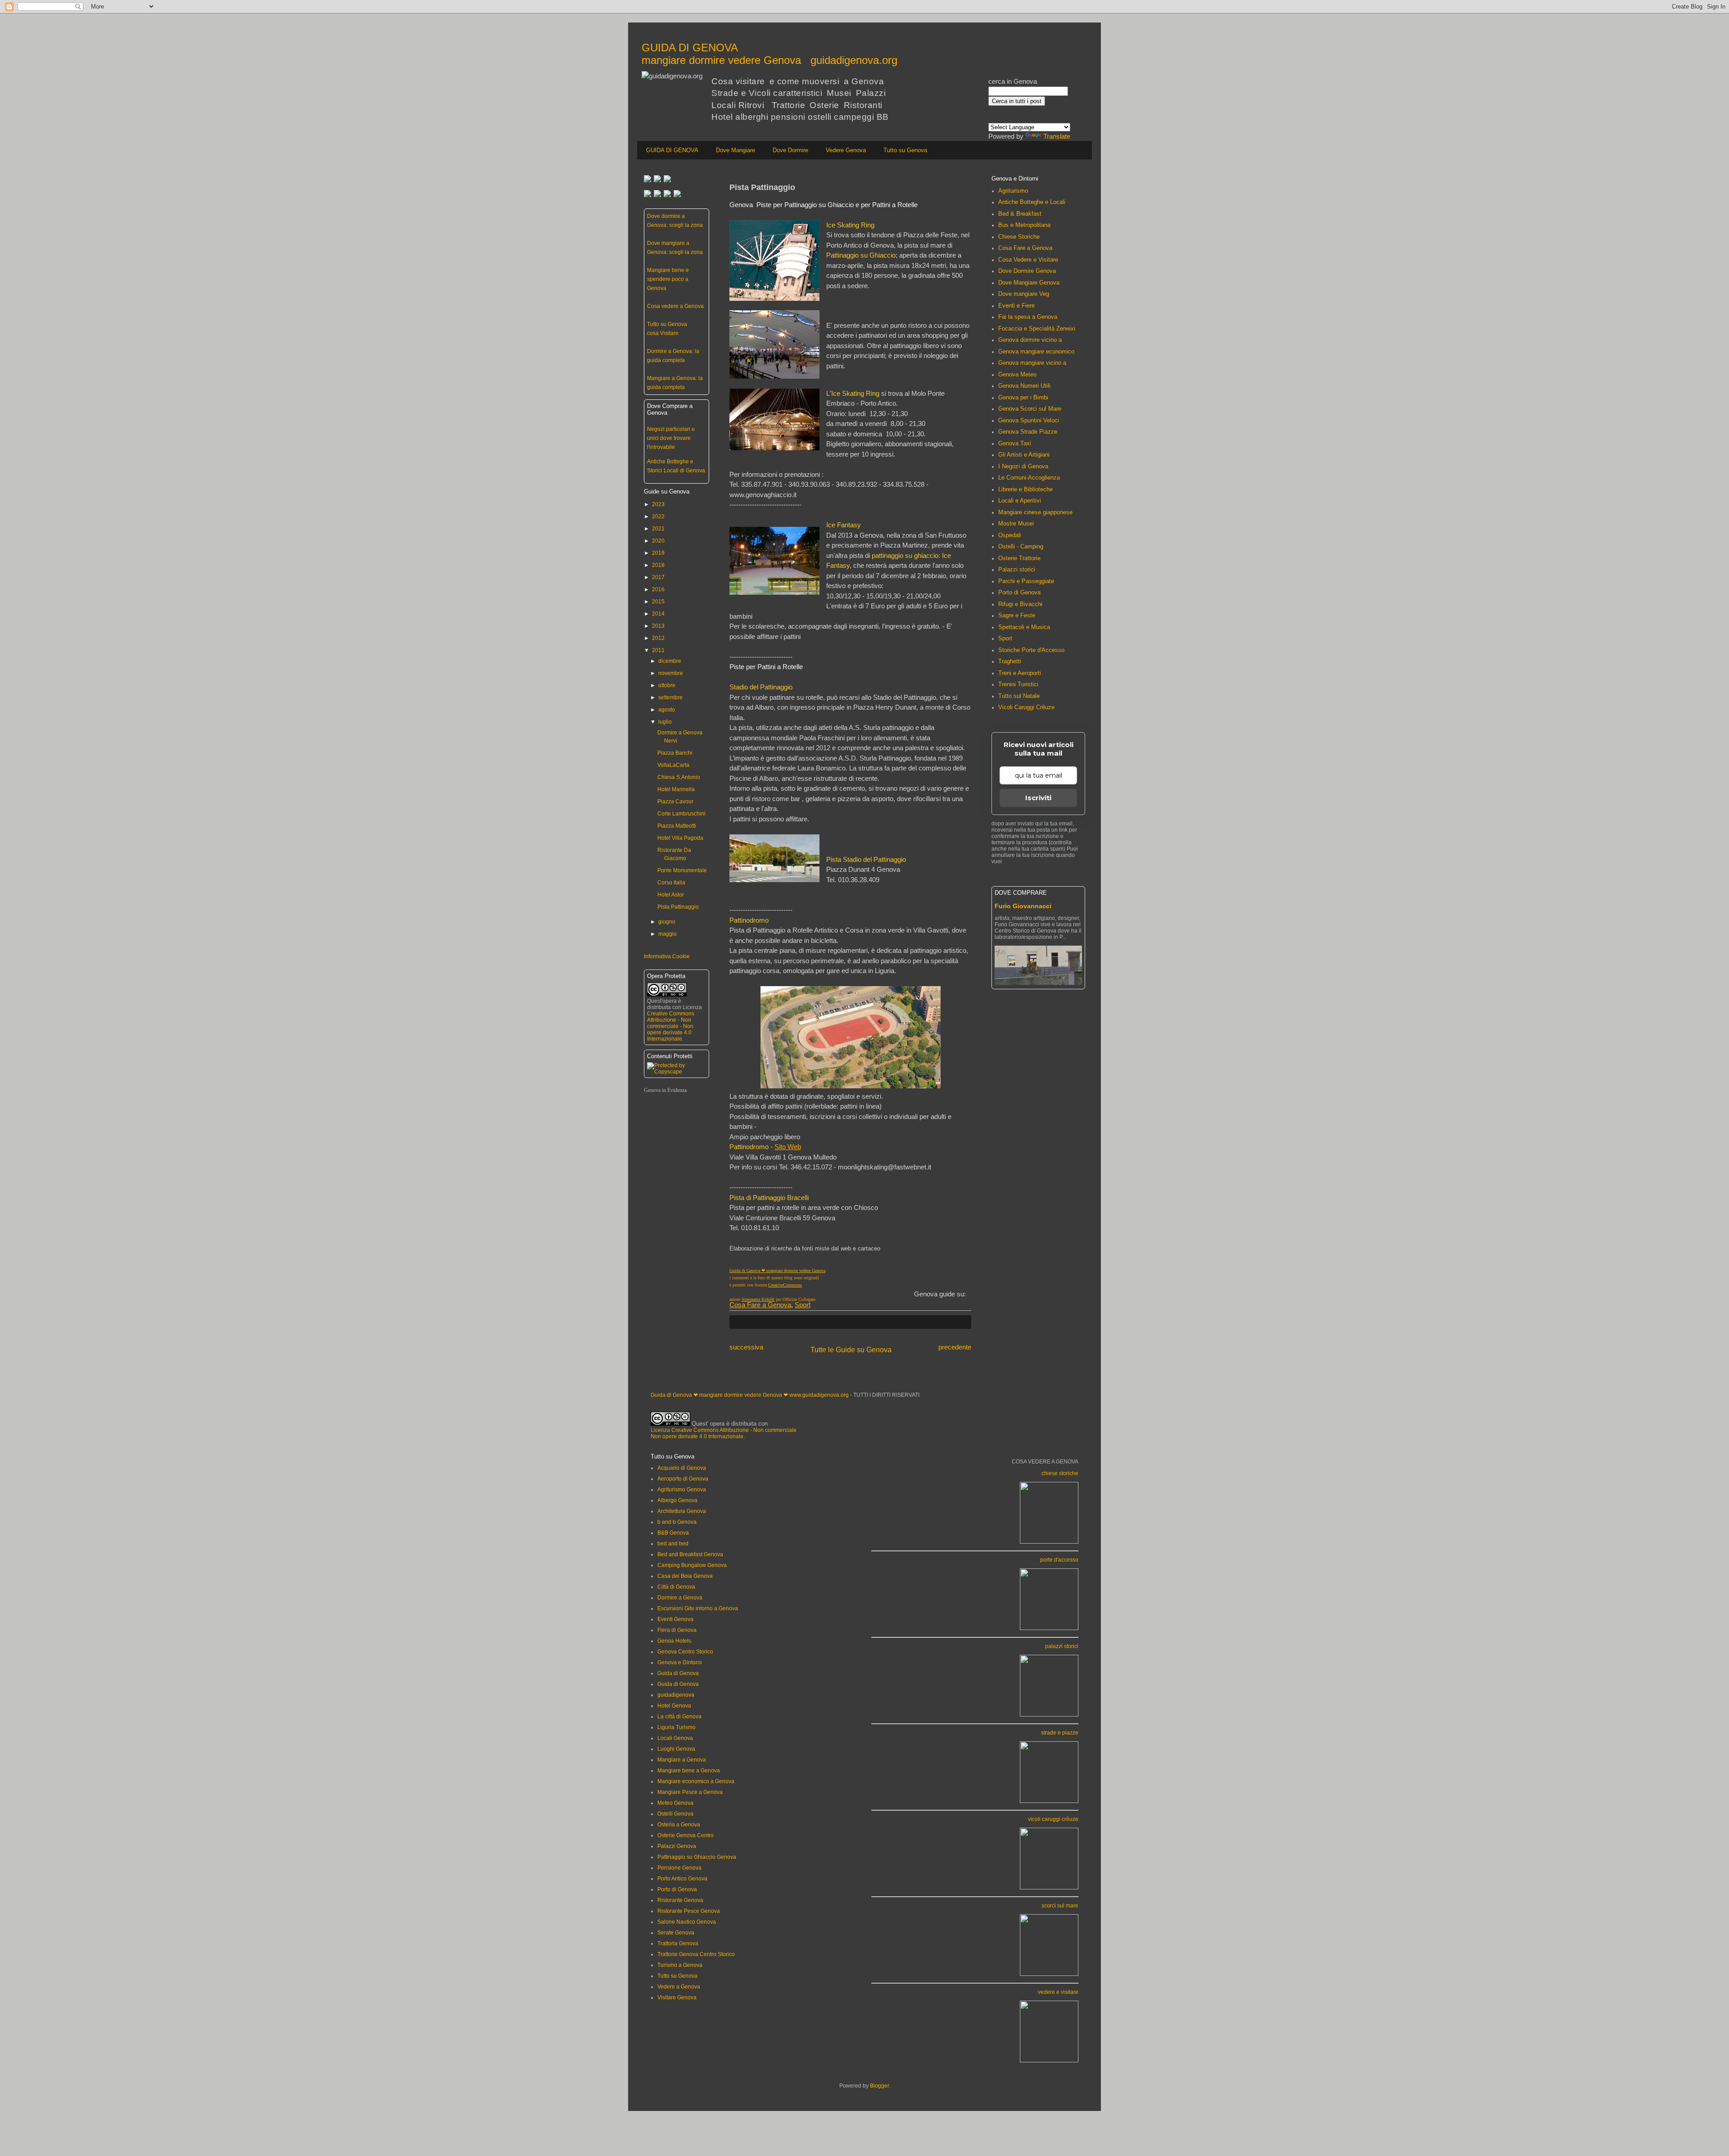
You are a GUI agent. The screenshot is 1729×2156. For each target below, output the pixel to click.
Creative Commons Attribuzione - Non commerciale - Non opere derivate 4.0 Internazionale (671, 1026)
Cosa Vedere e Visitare (1028, 260)
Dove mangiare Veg (1024, 294)
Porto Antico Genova (682, 1879)
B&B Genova (673, 1533)
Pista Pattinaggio (678, 907)
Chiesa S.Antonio (679, 777)
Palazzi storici (1017, 569)
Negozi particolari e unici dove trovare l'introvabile (671, 438)
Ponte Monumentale (682, 870)
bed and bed (673, 1544)
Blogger (879, 2086)
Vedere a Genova (679, 1987)
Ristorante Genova (680, 1900)
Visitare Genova (677, 1997)
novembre (671, 673)
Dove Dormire (790, 150)
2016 (658, 589)
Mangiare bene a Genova (689, 1771)
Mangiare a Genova (682, 1760)
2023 (658, 504)
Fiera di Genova (677, 1630)
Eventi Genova (675, 1619)
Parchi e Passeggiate (1026, 581)
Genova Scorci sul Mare (1030, 409)
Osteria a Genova (679, 1825)
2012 (658, 638)
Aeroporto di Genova (683, 1479)
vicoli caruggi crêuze (1053, 1819)
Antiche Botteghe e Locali (1032, 202)
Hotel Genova (674, 1706)
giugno (667, 922)
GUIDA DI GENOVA (672, 150)
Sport (803, 1305)
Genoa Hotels (674, 1641)
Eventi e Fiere (1016, 306)
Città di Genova (676, 1587)
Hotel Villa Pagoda (680, 838)
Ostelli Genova (675, 1814)
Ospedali (1010, 535)
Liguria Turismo (677, 1727)
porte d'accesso (1059, 1560)
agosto (667, 710)
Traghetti (1010, 661)
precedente (955, 1347)
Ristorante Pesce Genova (689, 1911)
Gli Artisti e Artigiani (1024, 455)
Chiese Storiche (1019, 237)
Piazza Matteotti (677, 826)
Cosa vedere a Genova (675, 306)
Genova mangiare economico (1036, 351)
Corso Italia (671, 883)
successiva (746, 1347)
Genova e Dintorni (680, 1662)
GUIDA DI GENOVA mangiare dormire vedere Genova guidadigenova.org (769, 54)
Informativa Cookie (667, 956)
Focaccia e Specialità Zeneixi (1037, 328)
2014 (658, 614)
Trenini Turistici (1018, 684)
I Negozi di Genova (1023, 466)
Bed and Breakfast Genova (690, 1554)
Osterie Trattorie (1019, 558)
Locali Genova (675, 1738)
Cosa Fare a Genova (760, 1305)
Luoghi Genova (676, 1749)
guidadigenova (676, 1695)
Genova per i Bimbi (1023, 397)
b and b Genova (677, 1522)
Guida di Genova (678, 1673)
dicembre (670, 661)
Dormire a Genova (680, 1598)
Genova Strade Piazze (1028, 432)
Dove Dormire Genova (1027, 271)
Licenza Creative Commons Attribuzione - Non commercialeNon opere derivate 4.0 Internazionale (724, 1433)
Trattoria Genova (678, 1943)
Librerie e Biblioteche (1025, 489)
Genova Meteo (1017, 374)
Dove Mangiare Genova (1029, 283)
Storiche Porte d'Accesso (1031, 650)
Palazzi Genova (677, 1846)
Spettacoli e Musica (1024, 627)
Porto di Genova (1019, 592)
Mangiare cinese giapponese (1035, 512)
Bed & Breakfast (1020, 214)
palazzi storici (1062, 1646)
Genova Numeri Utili (1024, 386)
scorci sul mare (1060, 1906)
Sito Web (788, 1147)
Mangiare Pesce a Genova (690, 1792)
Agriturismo (1013, 191)
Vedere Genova (846, 150)
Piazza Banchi (675, 753)
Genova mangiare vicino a (1032, 363)
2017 (658, 577)
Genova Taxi (1015, 443)
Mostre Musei (1016, 523)
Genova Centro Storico (685, 1652)
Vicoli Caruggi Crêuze (1026, 707)
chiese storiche (1060, 1473)
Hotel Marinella (676, 789)
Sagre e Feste (1017, 615)
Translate (1057, 136)
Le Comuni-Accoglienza (1029, 478)
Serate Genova (676, 1933)
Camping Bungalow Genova (692, 1565)
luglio (665, 722)
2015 (658, 602)
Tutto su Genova (905, 150)
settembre (670, 698)
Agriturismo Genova (682, 1490)
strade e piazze (1060, 1733)
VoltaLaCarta (673, 765)
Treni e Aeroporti (1020, 673)
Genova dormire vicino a (1030, 340)
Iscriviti (1038, 798)
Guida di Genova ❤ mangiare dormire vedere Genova (777, 1270)
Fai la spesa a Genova (1028, 317)
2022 (658, 516)
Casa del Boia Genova (685, 1576)
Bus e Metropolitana (1024, 225)
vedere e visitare (1058, 1992)
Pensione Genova (679, 1868)
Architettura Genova (682, 1511)
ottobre (667, 685)
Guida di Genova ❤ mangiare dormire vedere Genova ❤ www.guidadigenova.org (750, 1395)
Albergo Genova (677, 1500)
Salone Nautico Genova (687, 1922)
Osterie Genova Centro (686, 1835)
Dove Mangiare (736, 150)
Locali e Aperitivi (1020, 500)
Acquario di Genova (682, 1468)
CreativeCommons (785, 1285)
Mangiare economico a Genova (696, 1781)
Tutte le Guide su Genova (851, 1350)
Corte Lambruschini (681, 814)
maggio (668, 934)
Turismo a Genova (680, 1965)
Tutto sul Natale (1019, 696)
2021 (658, 529)
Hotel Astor (671, 895)
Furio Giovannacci (1023, 906)
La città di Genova (679, 1717)
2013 (658, 626)
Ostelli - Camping (1021, 546)
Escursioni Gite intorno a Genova (698, 1608)
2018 (658, 565)
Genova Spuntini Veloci (1029, 420)
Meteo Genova (675, 1803)
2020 (658, 541)
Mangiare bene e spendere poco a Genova (668, 279)
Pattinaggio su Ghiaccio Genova (697, 1857)
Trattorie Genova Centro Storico (696, 1954)
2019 (658, 553)
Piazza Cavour (675, 802)
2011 (658, 650)
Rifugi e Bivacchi (1020, 604)
